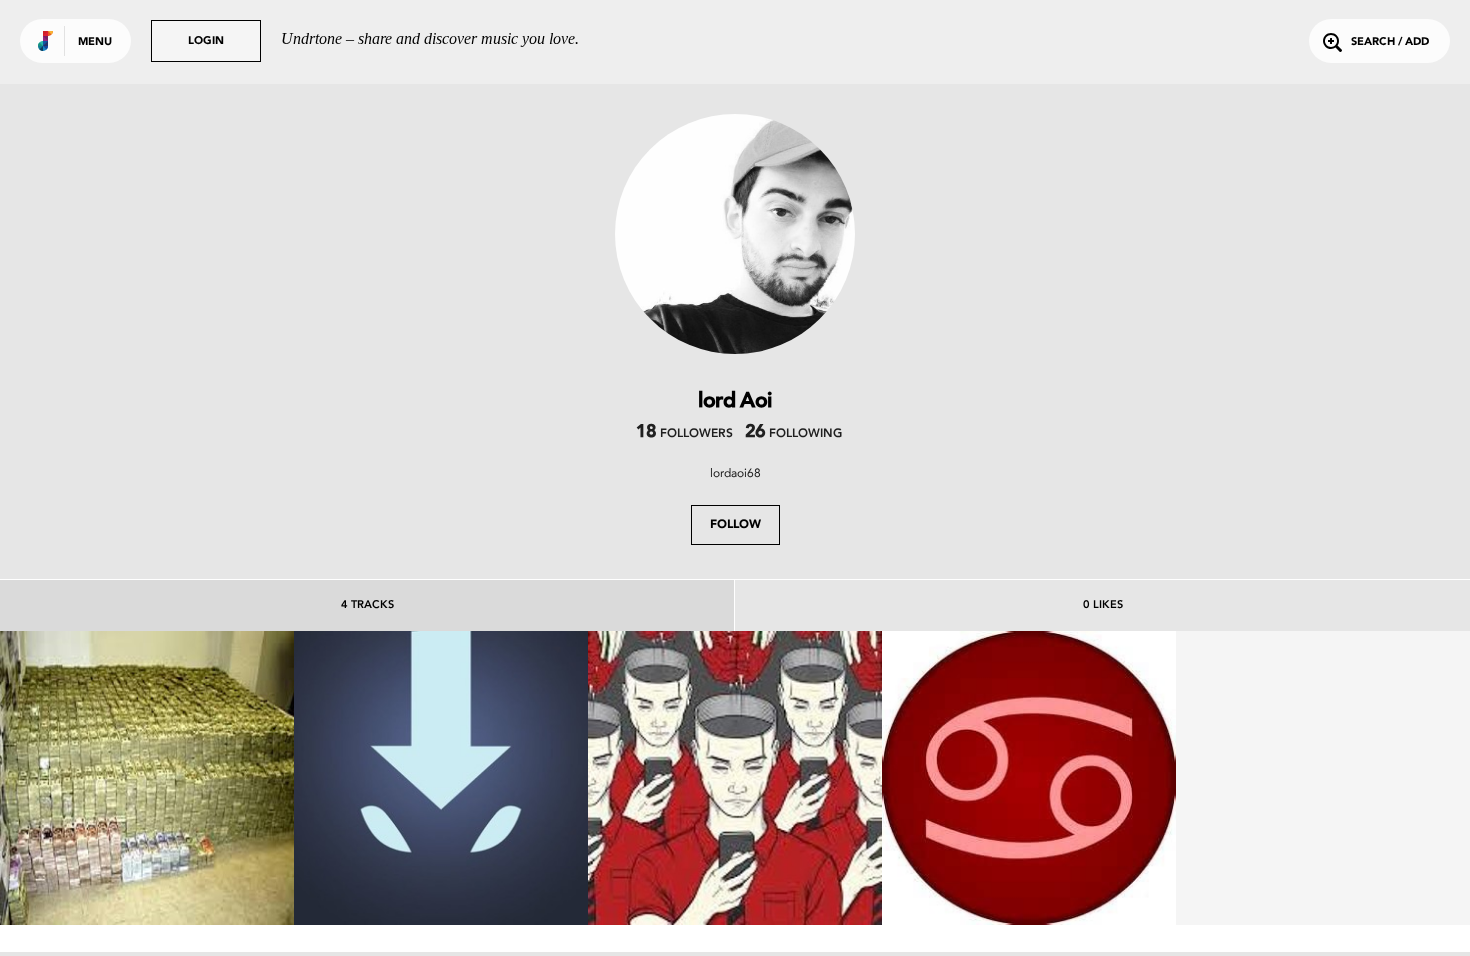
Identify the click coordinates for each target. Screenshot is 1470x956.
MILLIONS (147, 870)
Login (206, 41)
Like (85, 777)
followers (684, 434)
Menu (95, 42)
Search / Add (1390, 42)
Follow (735, 525)
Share (208, 777)
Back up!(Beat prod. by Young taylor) (1029, 860)
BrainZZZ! (735, 870)
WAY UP (441, 870)
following (793, 434)
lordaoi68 (735, 473)
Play (146, 777)
